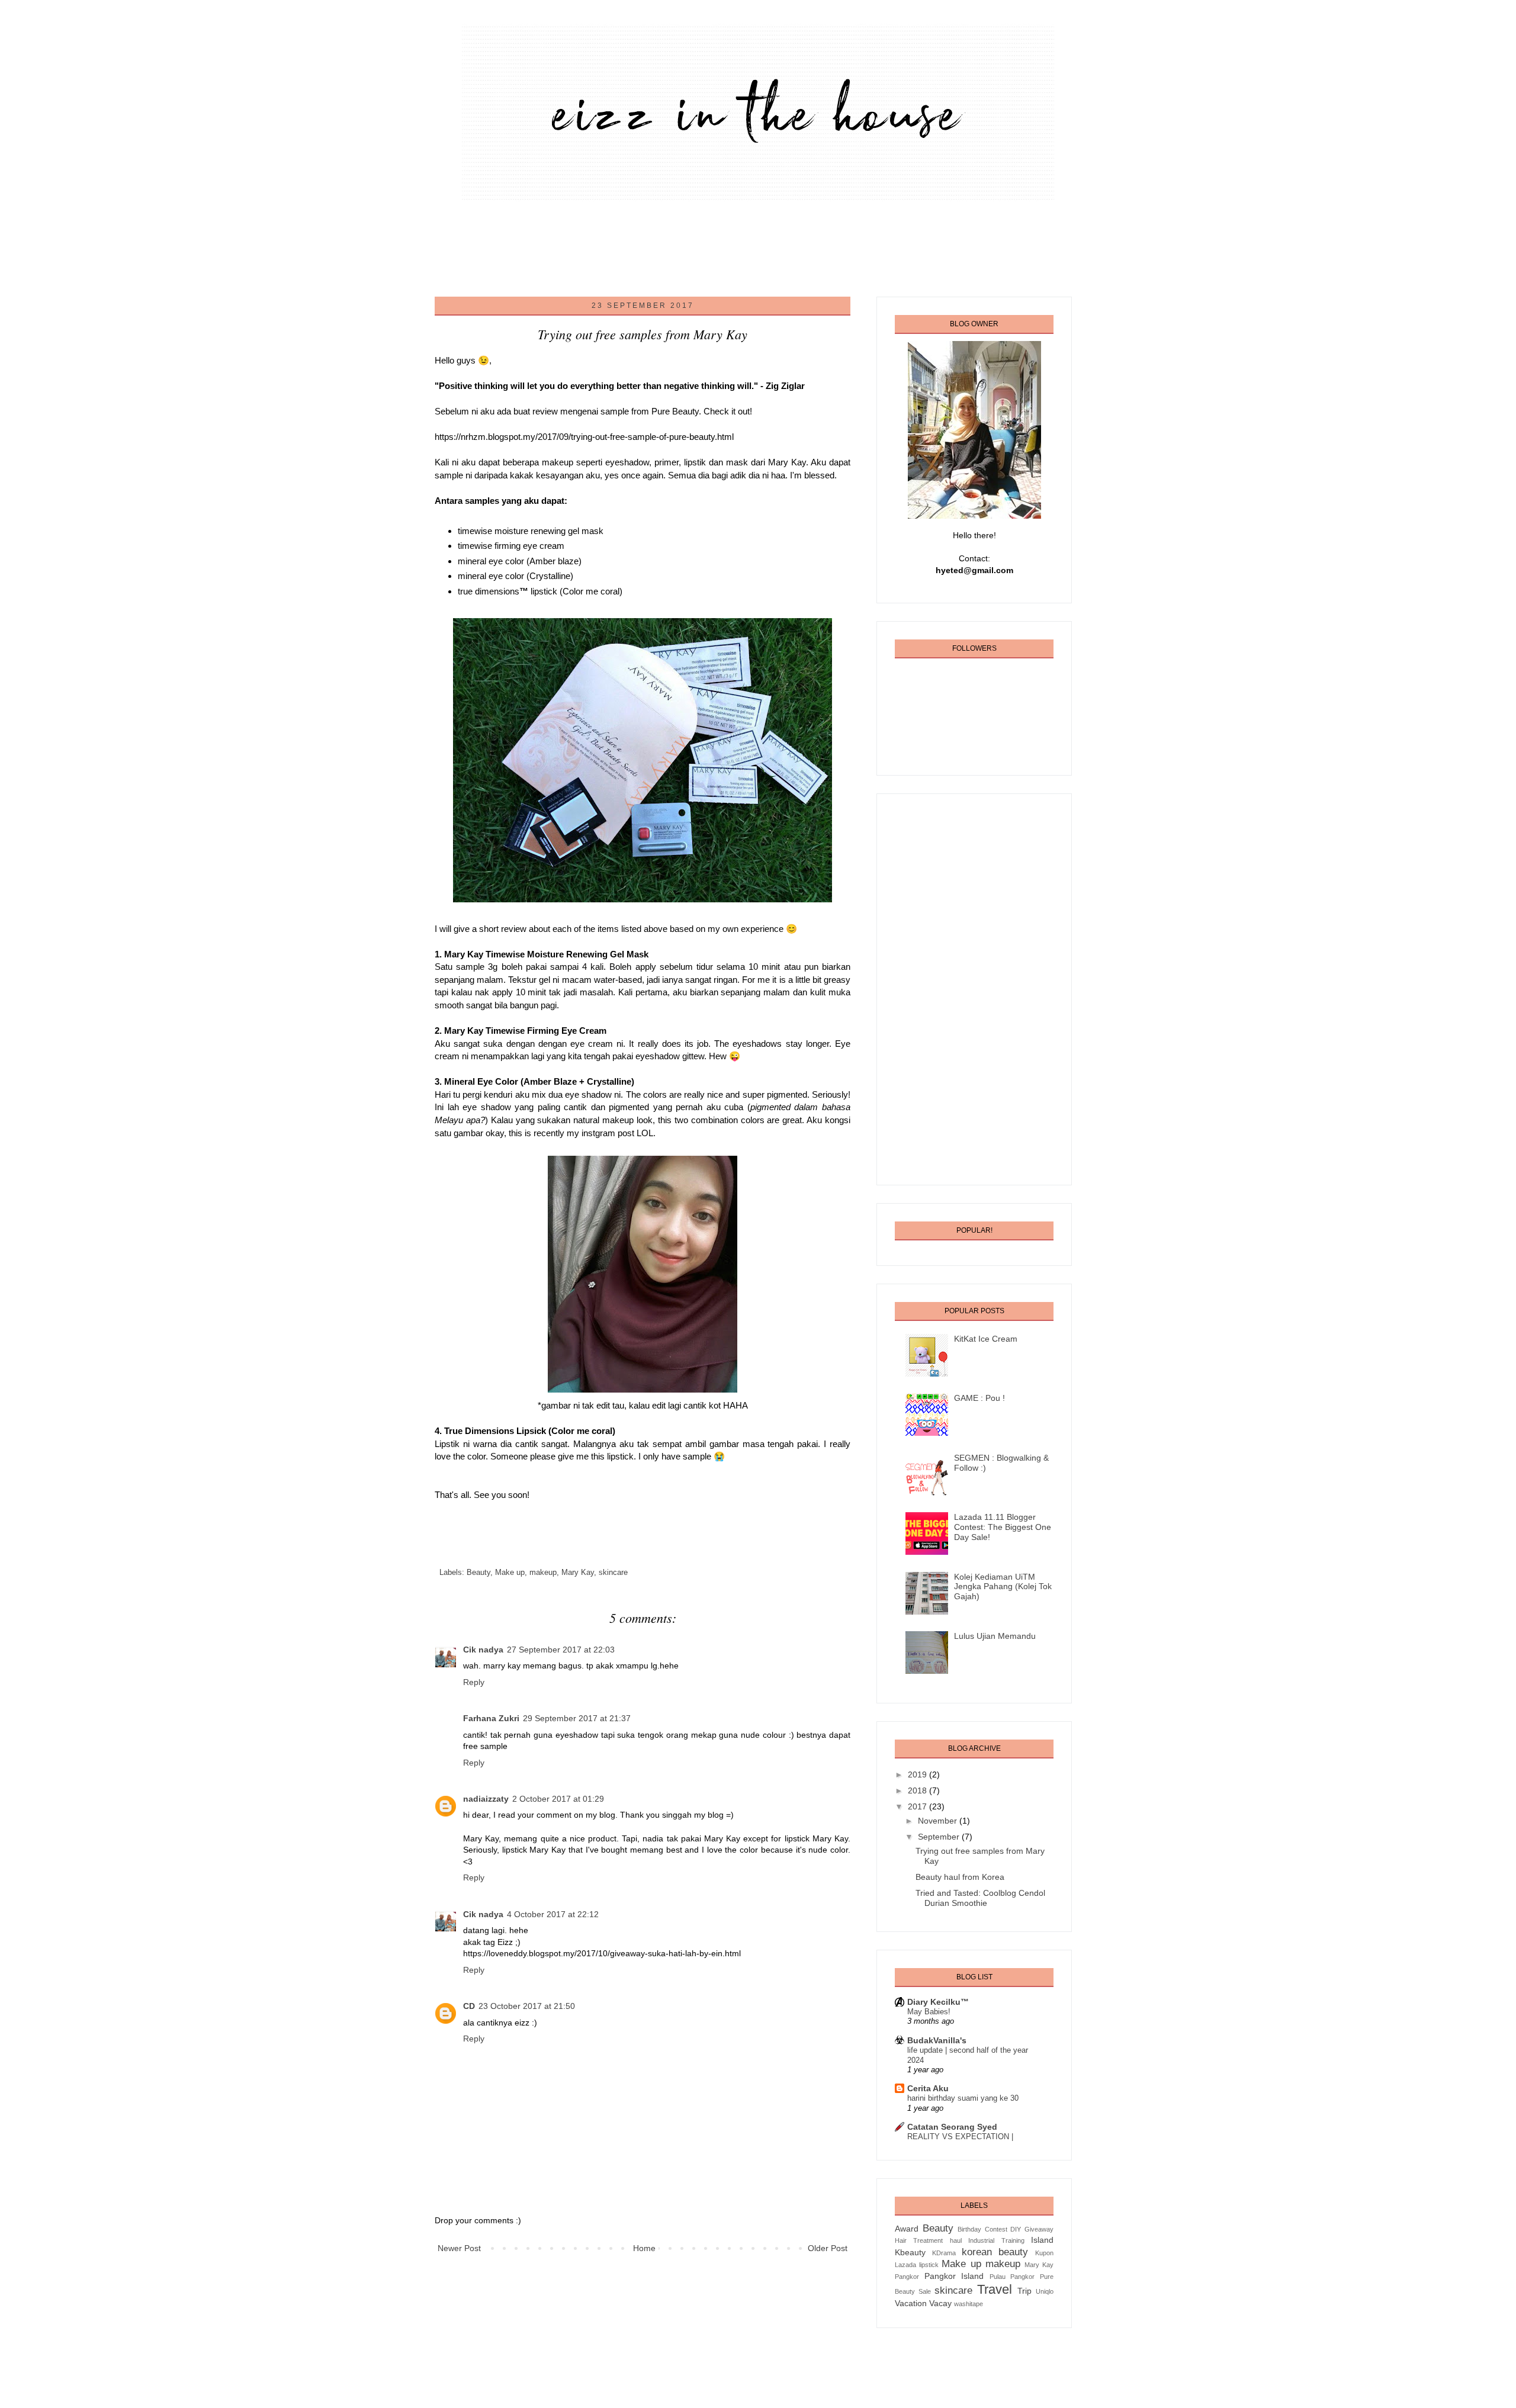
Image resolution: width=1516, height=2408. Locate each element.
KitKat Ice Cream (986, 1339)
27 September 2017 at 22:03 (561, 1650)
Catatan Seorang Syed (952, 2127)
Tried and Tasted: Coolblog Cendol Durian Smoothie (980, 1898)
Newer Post (459, 2248)
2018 (918, 1790)
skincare (613, 1573)
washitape (969, 2304)
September (940, 1837)
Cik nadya (483, 1650)
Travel (995, 2289)
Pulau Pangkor (1012, 2277)
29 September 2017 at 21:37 (577, 1718)
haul (956, 2240)
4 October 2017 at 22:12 (553, 1914)
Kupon (1044, 2253)
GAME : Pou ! (979, 1398)
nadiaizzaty (486, 1799)
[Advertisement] (660, 246)
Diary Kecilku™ (938, 2002)
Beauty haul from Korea (960, 1877)
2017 (918, 1806)
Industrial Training (996, 2240)
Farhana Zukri (491, 1718)
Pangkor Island (954, 2276)
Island (1042, 2240)
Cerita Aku (928, 2088)
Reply (474, 1682)
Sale (925, 2291)
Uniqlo (1045, 2291)
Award (907, 2229)
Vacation (911, 2303)
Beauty (478, 1573)
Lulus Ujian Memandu (995, 1636)
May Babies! (929, 2012)
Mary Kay (578, 1573)
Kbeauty (910, 2252)
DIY (1016, 2229)
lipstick (929, 2265)
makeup (543, 1573)
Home (644, 2248)
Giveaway (1039, 2229)
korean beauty (995, 2252)
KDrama (944, 2253)
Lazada (905, 2265)
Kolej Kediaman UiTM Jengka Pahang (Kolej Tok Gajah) (1003, 1587)
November (939, 1821)
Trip (1024, 2291)
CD (469, 2006)
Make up (510, 1573)
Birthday (969, 2229)
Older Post (828, 2248)
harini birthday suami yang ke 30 (963, 2098)
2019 (918, 1774)
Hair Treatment (919, 2240)
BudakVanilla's (937, 2040)
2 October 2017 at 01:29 (558, 1799)
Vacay (940, 2303)
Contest (996, 2229)
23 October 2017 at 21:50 (527, 2006)
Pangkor (907, 2277)
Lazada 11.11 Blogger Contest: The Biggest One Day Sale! (1003, 1527)
